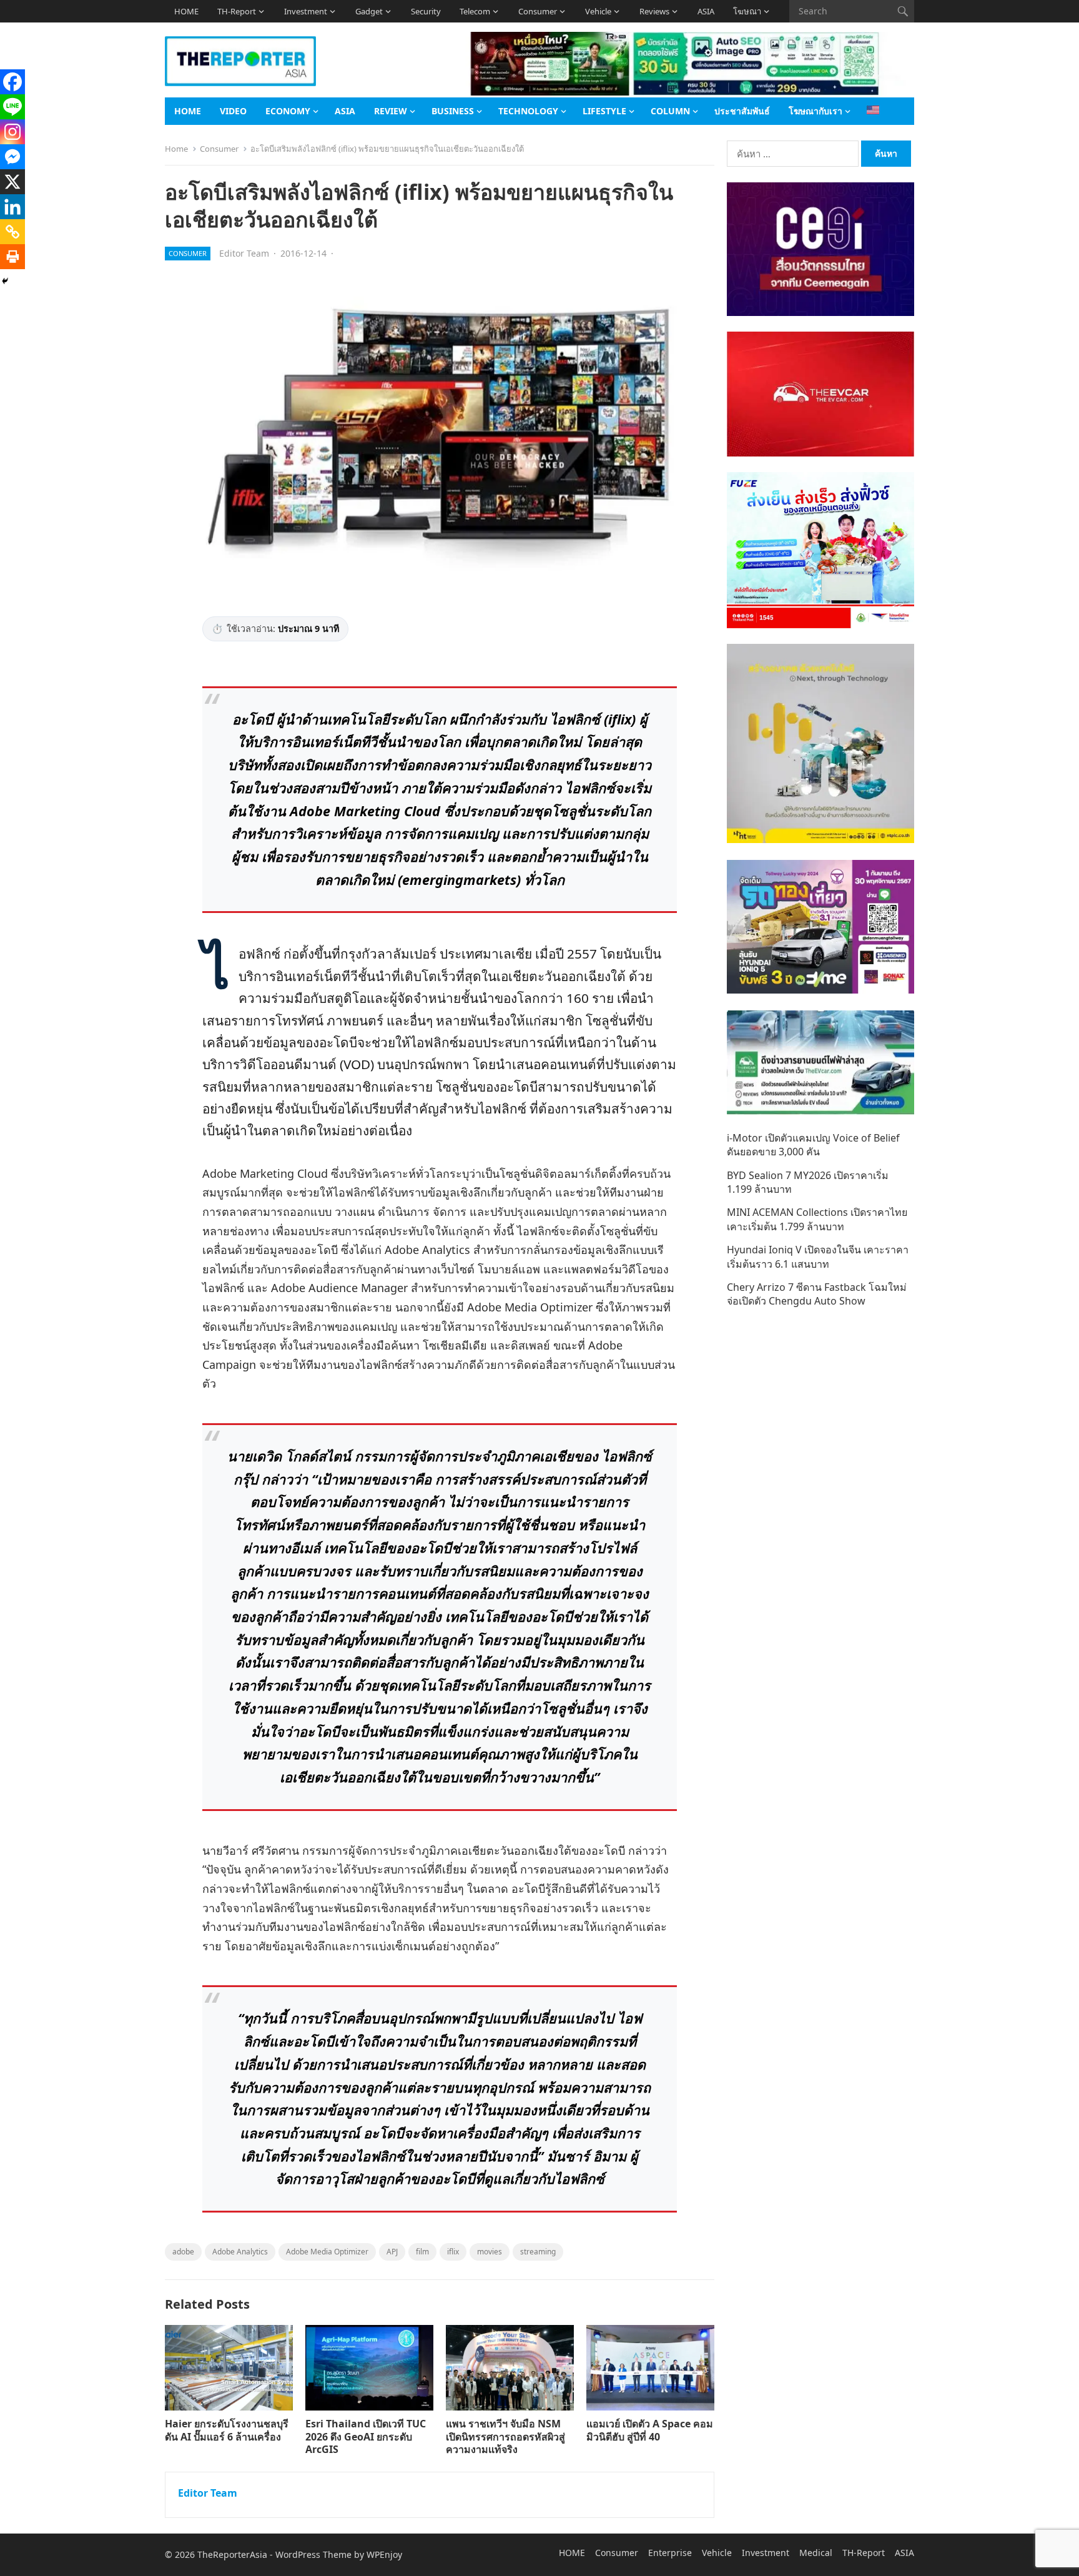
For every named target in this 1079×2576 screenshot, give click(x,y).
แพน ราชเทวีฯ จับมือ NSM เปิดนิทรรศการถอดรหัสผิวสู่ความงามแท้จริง (505, 2437)
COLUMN (670, 111)
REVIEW (391, 111)
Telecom (475, 11)
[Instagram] (12, 132)
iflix (453, 2252)
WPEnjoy (384, 2554)
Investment (306, 11)
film (422, 2252)
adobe (183, 2252)
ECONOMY (288, 111)
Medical (816, 2553)
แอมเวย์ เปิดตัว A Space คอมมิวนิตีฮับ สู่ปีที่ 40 (650, 2430)
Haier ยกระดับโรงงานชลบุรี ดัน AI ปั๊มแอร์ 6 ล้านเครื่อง (227, 2430)
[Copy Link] (12, 232)
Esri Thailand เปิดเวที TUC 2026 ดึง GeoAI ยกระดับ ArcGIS (366, 2437)
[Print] (12, 257)
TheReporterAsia (232, 2554)
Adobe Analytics (240, 2252)
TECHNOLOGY (528, 111)
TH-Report (237, 11)
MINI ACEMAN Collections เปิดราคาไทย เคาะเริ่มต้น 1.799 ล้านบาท (817, 1219)
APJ (392, 2252)
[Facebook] (12, 82)
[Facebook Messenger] (12, 157)
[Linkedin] (12, 207)
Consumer (538, 11)
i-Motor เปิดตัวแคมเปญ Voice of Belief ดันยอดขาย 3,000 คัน (813, 1145)
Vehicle (598, 11)
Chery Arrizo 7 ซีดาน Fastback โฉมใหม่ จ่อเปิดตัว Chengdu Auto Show (817, 1294)
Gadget (369, 11)
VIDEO (233, 111)
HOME (186, 11)
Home (176, 149)
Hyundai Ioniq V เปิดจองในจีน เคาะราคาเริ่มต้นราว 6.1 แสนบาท (818, 1256)
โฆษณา (747, 11)
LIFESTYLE (604, 111)
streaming (538, 2252)
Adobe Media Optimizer (327, 2252)
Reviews (654, 11)
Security (426, 11)
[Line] (12, 107)
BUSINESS (453, 111)
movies (490, 2252)
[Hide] (5, 281)
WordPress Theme (313, 2554)
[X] (12, 182)
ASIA (706, 11)
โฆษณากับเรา (815, 111)
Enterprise (670, 2553)
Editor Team (244, 253)
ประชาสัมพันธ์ (742, 111)
